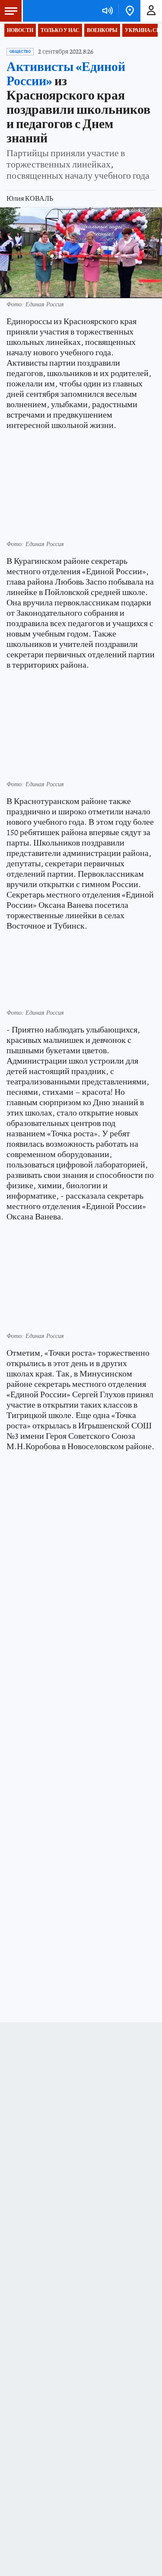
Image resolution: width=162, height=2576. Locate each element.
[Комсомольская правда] (51, 11)
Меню (11, 11)
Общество (20, 51)
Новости (20, 30)
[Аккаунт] (151, 11)
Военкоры (102, 30)
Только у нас (60, 30)
